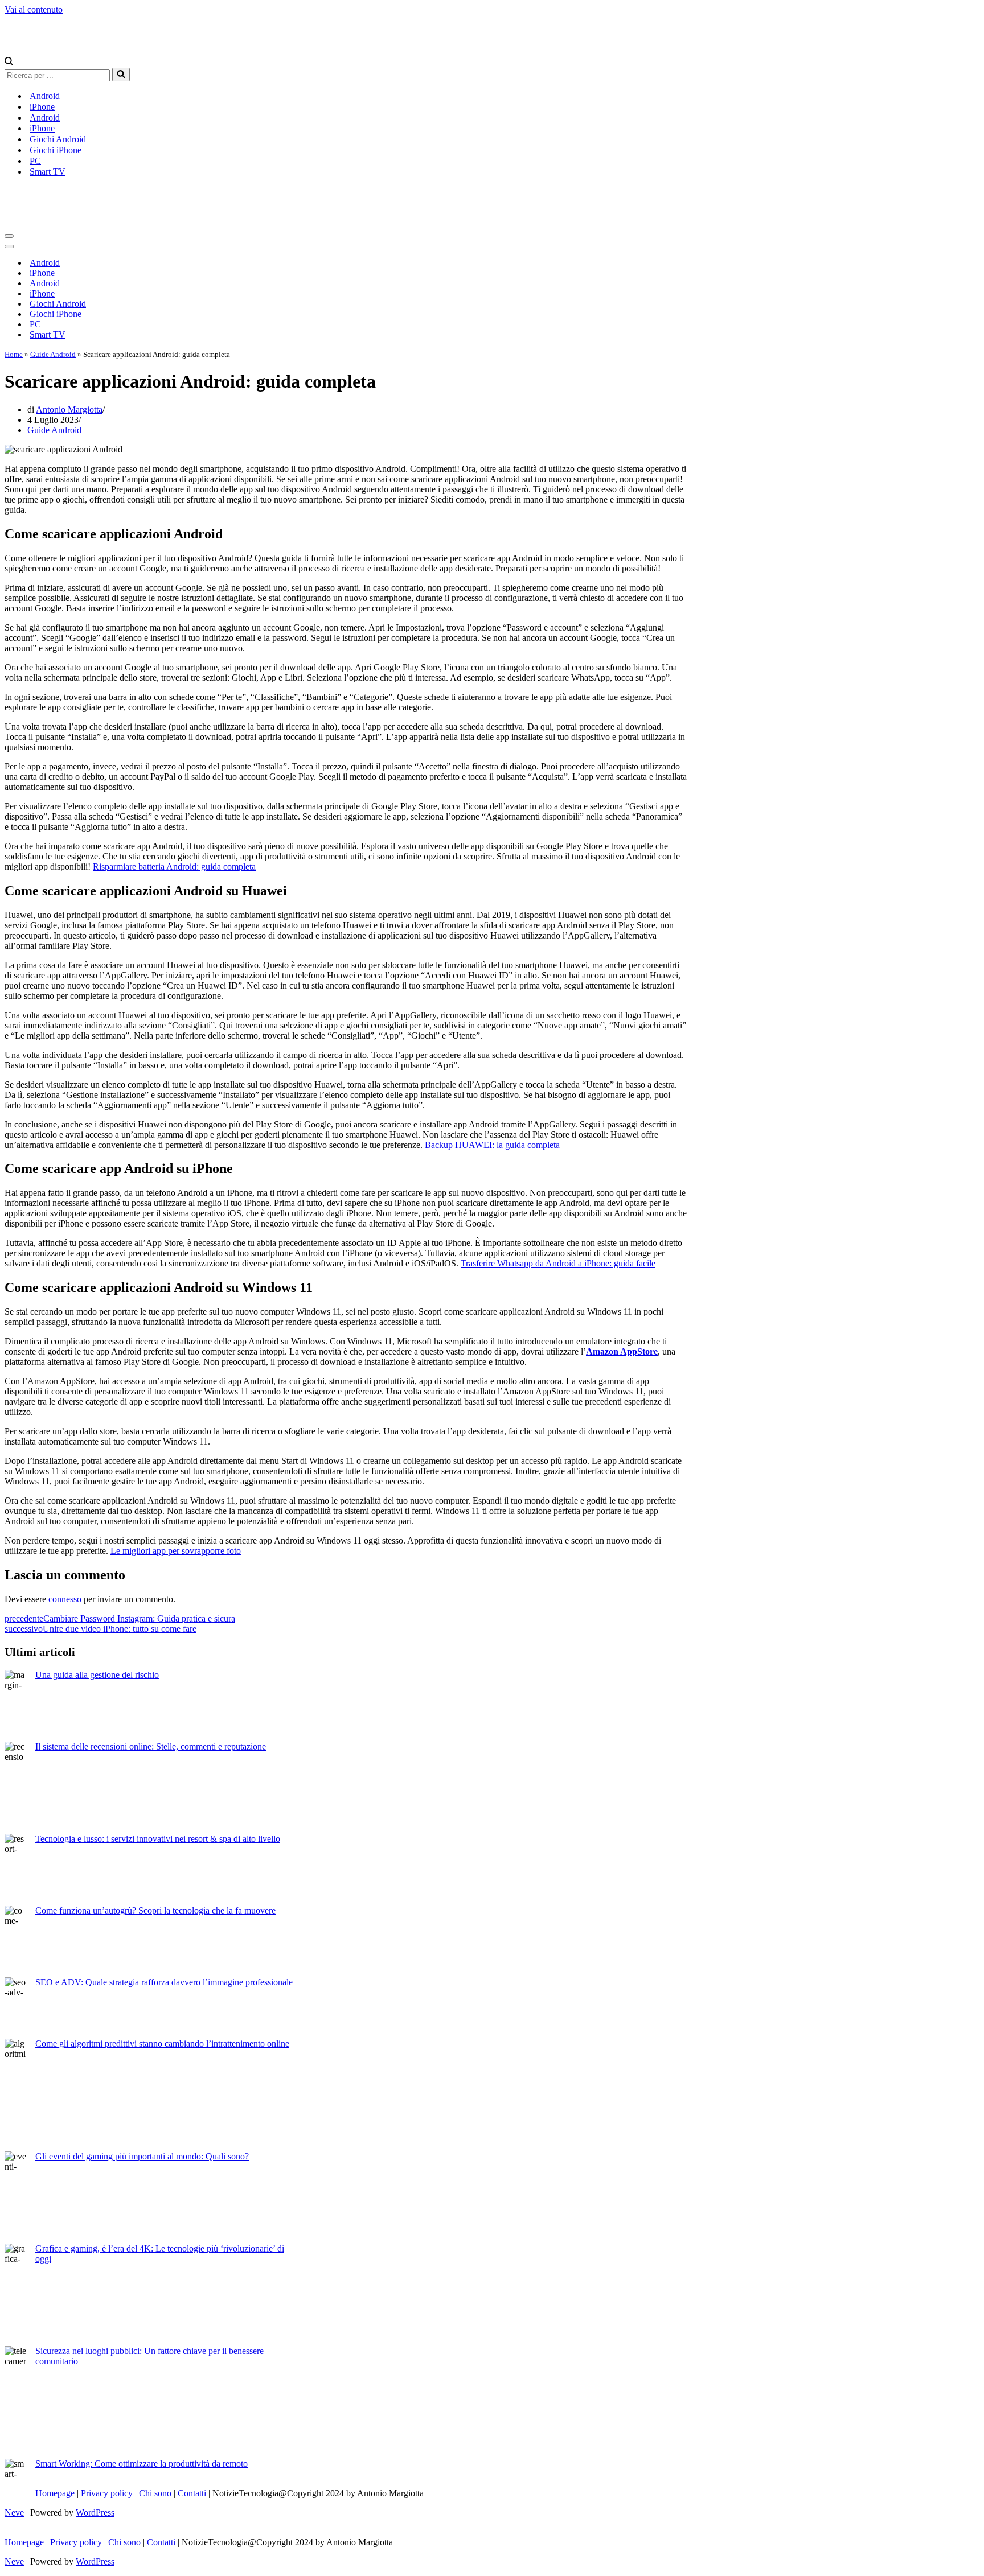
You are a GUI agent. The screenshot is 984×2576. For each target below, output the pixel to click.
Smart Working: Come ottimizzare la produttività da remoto (142, 2464)
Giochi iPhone (56, 150)
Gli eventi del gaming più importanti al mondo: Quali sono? (142, 2156)
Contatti (192, 2493)
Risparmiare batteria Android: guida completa (174, 867)
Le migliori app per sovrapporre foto (176, 1551)
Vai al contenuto (34, 9)
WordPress (95, 2513)
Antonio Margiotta (69, 410)
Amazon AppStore (622, 1351)
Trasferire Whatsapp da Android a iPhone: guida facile (558, 1263)
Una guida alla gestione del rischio (97, 1675)
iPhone (42, 107)
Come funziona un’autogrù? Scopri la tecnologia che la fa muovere (155, 1910)
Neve (14, 2513)
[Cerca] (9, 62)
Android (45, 96)
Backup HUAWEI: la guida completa (492, 1145)
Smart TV (48, 172)
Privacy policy (107, 2493)
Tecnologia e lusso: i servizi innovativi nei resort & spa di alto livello (158, 1839)
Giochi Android (58, 139)
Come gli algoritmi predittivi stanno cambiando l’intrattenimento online (162, 2044)
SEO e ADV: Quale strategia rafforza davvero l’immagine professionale (164, 1982)
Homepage (55, 2493)
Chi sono (155, 2493)
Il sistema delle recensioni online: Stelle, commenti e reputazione (151, 1746)
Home (14, 354)
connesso (65, 1599)
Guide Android (53, 354)
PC (35, 161)
